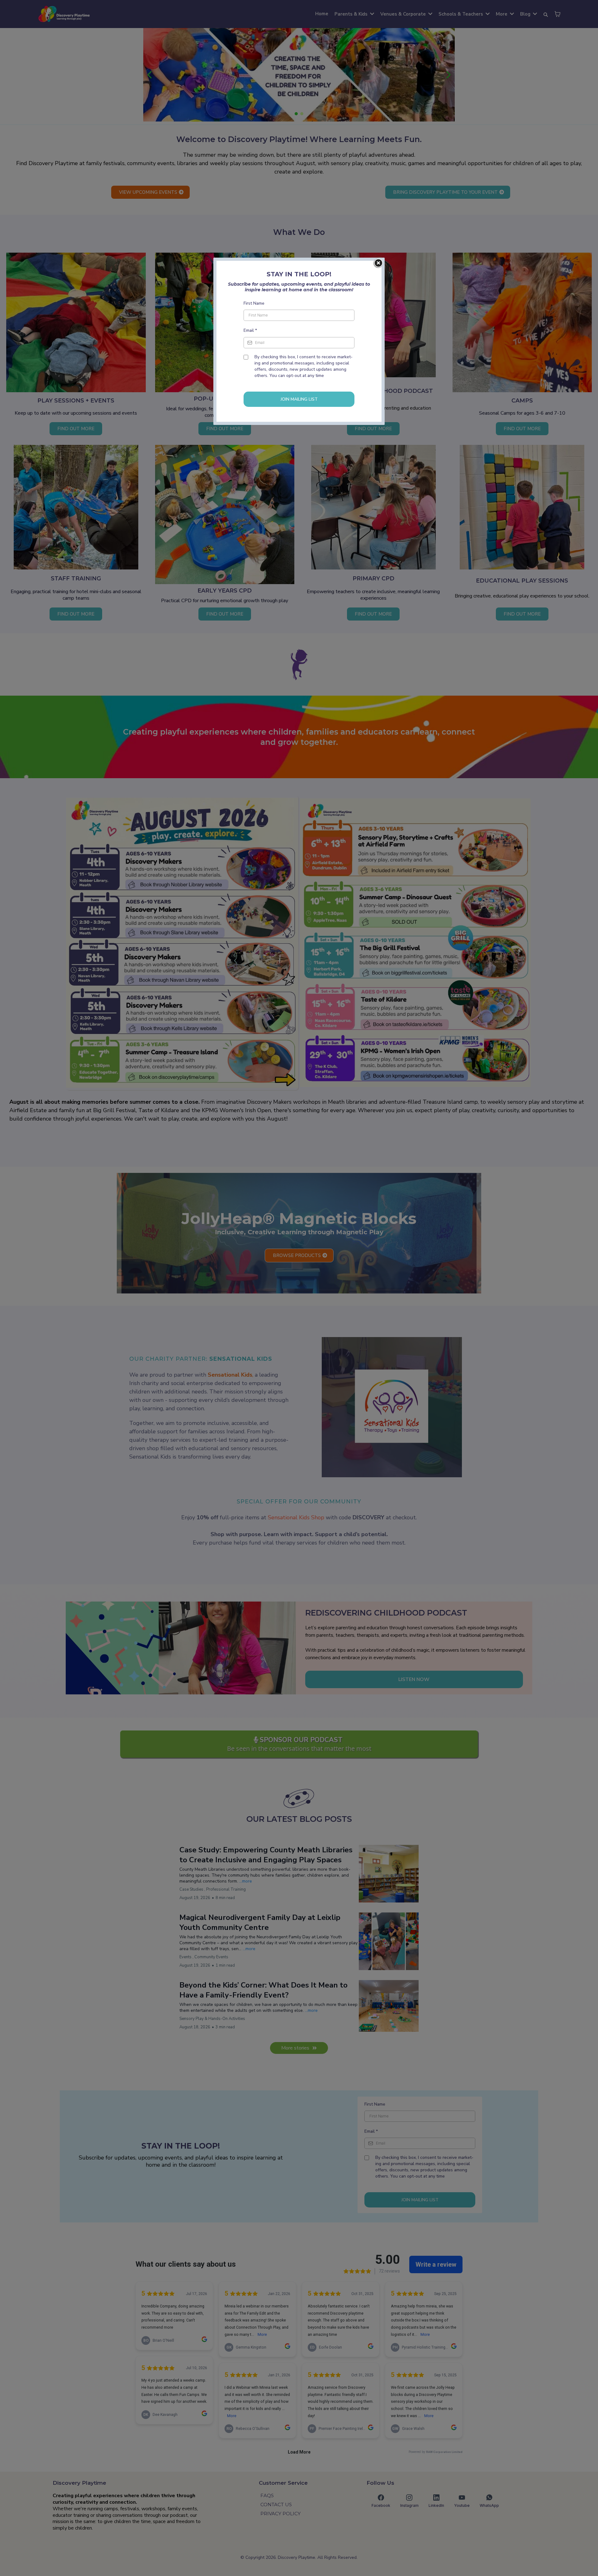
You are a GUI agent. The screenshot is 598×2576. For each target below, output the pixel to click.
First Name (254, 303)
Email (250, 330)
